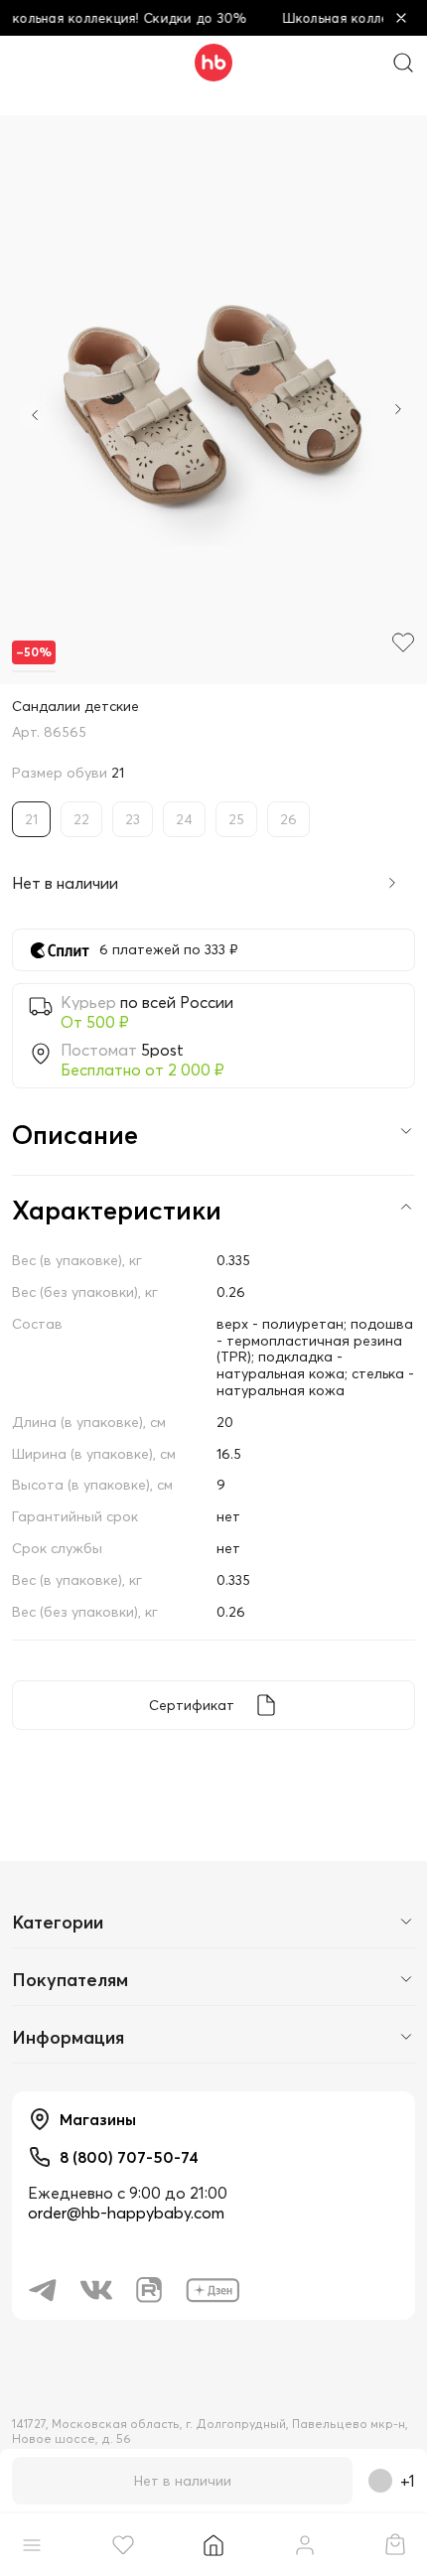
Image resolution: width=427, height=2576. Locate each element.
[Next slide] (398, 411)
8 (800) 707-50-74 (129, 2157)
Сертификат (192, 1705)
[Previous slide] (35, 415)
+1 (408, 2481)
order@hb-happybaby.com (126, 2213)
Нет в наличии (183, 2481)
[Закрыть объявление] (401, 18)
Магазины (98, 2119)
